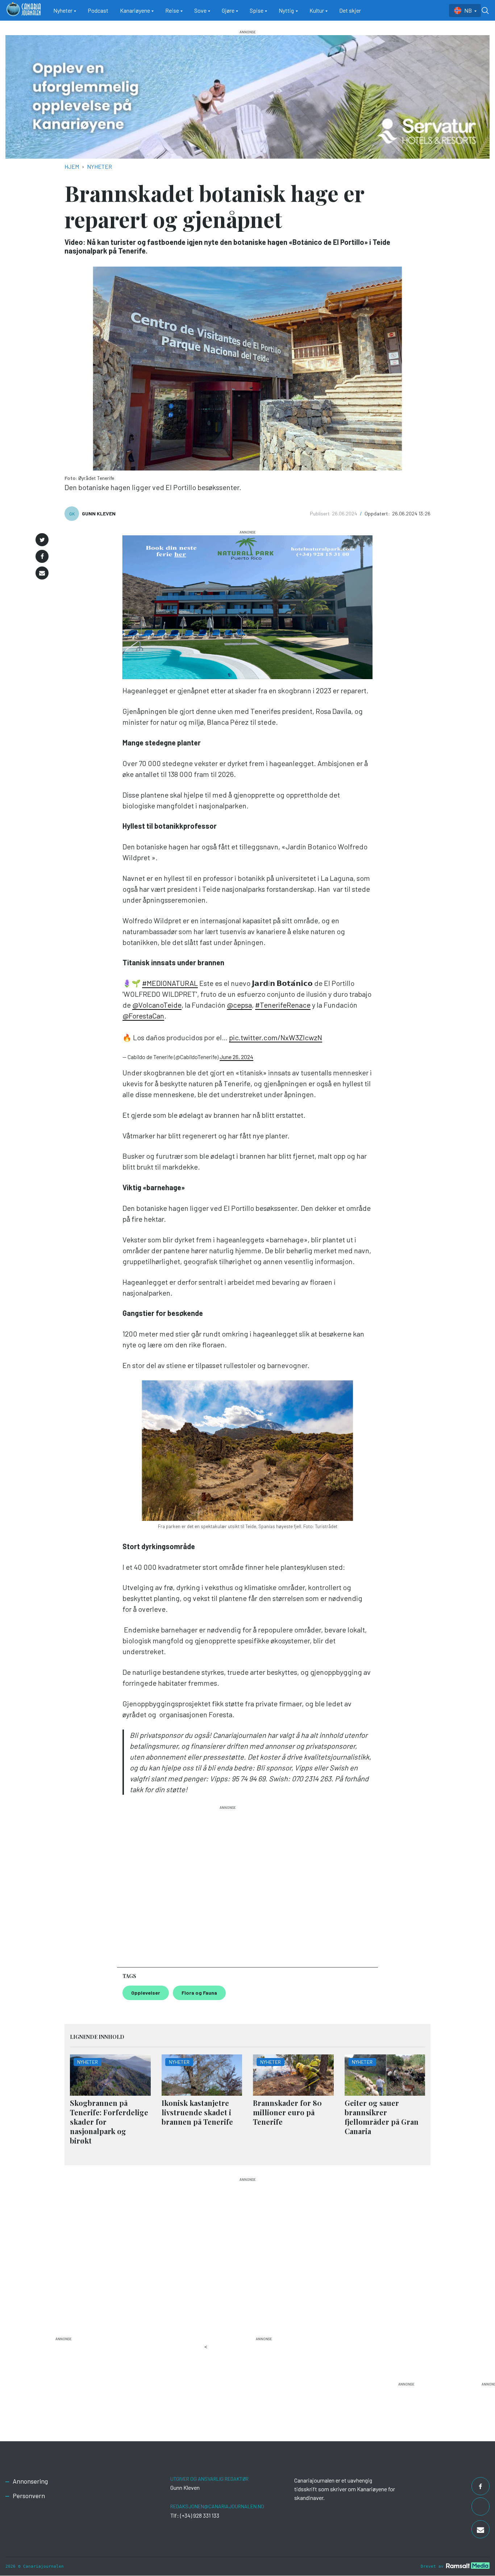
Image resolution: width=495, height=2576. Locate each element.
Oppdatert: (378, 513)
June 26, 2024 (236, 1057)
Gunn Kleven (99, 513)
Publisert (320, 513)
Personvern (29, 2496)
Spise (257, 10)
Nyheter (63, 10)
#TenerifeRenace (283, 1005)
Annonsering (30, 2481)
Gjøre (228, 10)
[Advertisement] (228, 1883)
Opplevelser (146, 1993)
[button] (42, 540)
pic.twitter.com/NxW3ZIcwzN (276, 1037)
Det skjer (350, 10)
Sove (200, 10)
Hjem (72, 166)
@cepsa (239, 1005)
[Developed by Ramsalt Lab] (468, 2565)
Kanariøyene (135, 10)
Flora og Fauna (199, 1993)
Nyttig (286, 10)
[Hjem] (24, 10)
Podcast (98, 10)
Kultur (317, 10)
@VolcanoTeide (157, 1005)
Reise (172, 10)
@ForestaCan (143, 1016)
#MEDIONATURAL (170, 983)
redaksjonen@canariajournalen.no (217, 2506)
